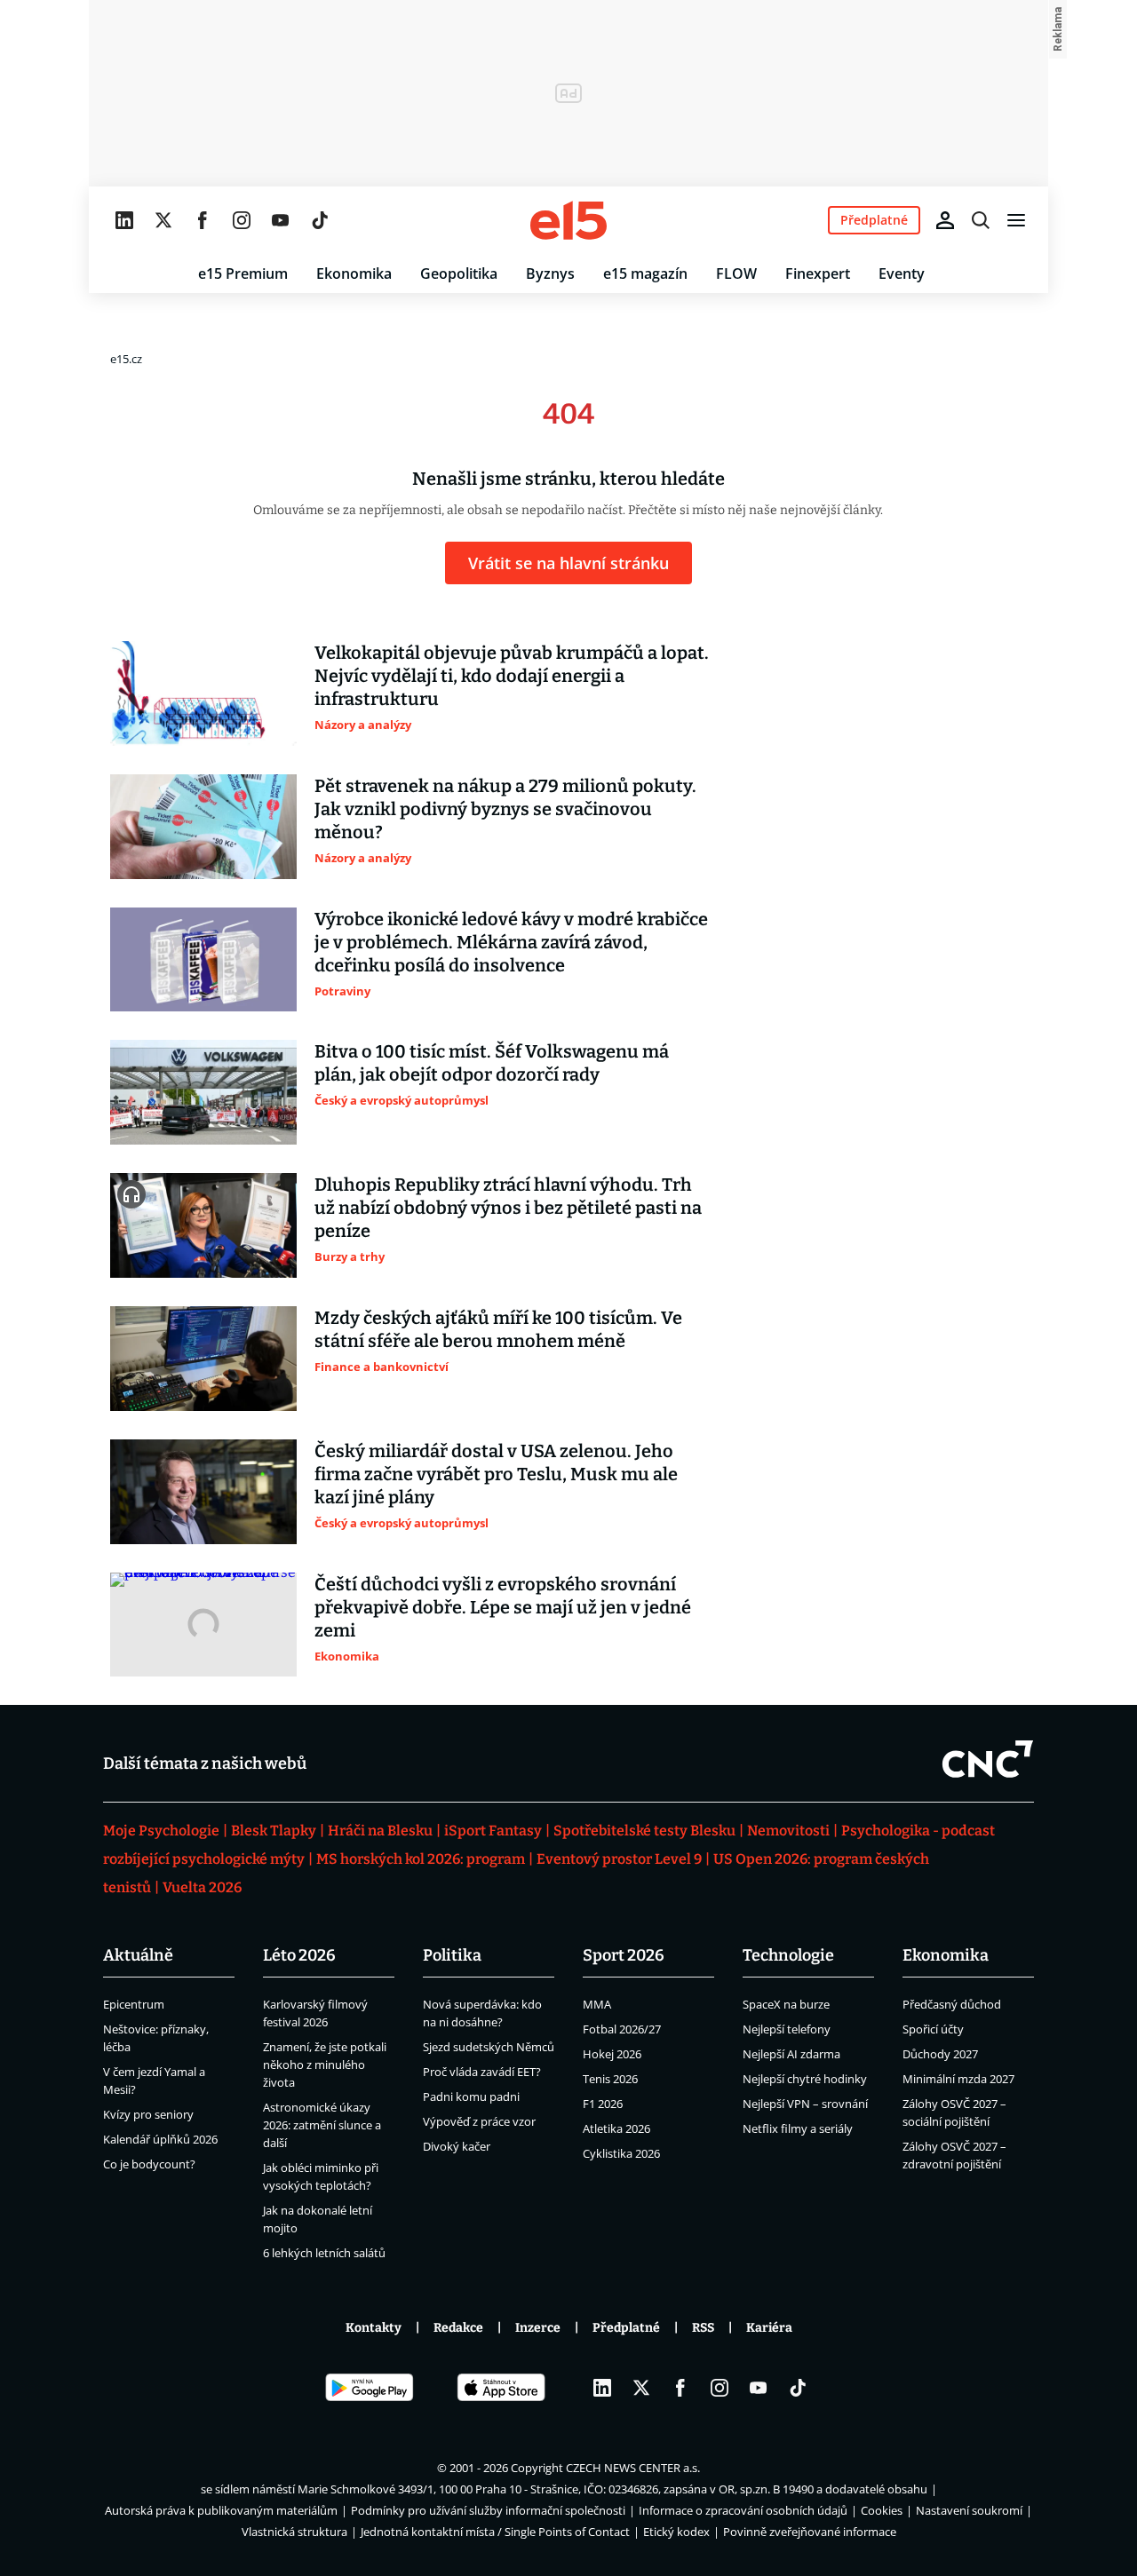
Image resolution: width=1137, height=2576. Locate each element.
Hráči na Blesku (380, 1831)
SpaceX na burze (786, 2004)
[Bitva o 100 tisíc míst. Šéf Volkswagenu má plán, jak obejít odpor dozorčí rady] (203, 1092)
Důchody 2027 (940, 2054)
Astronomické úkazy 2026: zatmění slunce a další (322, 2125)
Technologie (788, 1955)
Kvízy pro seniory (148, 2114)
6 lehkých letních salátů (324, 2253)
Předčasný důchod (952, 2004)
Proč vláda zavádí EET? (482, 2072)
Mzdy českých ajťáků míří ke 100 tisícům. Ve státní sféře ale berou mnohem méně (498, 1329)
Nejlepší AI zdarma (791, 2054)
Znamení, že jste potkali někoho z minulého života (325, 2065)
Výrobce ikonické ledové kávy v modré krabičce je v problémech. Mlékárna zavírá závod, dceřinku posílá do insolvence (511, 942)
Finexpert (818, 273)
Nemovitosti (788, 1831)
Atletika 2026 (616, 2128)
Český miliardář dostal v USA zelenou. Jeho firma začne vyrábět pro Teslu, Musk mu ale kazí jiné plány (496, 1474)
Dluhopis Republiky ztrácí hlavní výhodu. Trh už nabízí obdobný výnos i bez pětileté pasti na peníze (508, 1208)
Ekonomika (354, 273)
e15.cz (126, 359)
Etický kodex (676, 2532)
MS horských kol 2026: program (421, 1859)
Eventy (902, 273)
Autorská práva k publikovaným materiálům (221, 2510)
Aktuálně (138, 1955)
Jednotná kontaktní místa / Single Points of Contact (495, 2532)
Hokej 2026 (612, 2054)
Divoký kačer (457, 2146)
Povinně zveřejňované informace (810, 2532)
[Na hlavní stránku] (568, 220)
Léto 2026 (299, 1955)
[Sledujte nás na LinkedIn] (124, 220)
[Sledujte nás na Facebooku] (203, 220)
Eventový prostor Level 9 (619, 1859)
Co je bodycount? (149, 2164)
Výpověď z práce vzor (479, 2121)
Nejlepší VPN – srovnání (805, 2104)
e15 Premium (243, 273)
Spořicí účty (933, 2029)
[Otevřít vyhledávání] (981, 220)
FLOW (736, 273)
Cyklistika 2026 (621, 2153)
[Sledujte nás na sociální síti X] (163, 220)
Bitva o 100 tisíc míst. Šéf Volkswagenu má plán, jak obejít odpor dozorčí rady (492, 1063)
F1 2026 (603, 2104)
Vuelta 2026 (202, 1887)
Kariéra (769, 2328)
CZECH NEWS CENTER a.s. (633, 2468)
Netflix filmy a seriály (798, 2128)
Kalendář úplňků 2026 (160, 2139)
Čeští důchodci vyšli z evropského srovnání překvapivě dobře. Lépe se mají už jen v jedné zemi (503, 1607)
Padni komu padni (471, 2096)
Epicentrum (134, 2004)
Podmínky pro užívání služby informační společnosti (488, 2510)
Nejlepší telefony (787, 2029)
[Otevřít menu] (1016, 220)
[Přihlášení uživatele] (945, 220)
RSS (703, 2328)
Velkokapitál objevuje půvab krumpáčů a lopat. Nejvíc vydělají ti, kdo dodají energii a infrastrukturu (512, 676)
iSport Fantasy (493, 1831)
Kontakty (374, 2328)
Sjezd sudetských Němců (489, 2047)
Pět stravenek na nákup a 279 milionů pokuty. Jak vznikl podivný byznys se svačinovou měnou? (505, 809)
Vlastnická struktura (294, 2532)
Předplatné (626, 2328)
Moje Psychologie (161, 1831)
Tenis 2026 (610, 2079)
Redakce (458, 2328)
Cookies (882, 2510)
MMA (597, 2004)
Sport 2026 (624, 1955)
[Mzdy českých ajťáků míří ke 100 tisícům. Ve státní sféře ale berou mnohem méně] (203, 1359)
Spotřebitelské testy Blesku (644, 1831)
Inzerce (538, 2328)
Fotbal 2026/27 (622, 2029)
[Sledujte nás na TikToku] (320, 220)
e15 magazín (645, 273)
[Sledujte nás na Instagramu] (242, 220)
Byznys (550, 273)
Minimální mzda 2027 (958, 2079)
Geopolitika (459, 273)
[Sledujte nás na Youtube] (281, 220)
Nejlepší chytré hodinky (805, 2079)
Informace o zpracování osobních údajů (743, 2510)
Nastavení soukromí (969, 2510)
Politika (452, 1955)
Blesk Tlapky (274, 1831)
